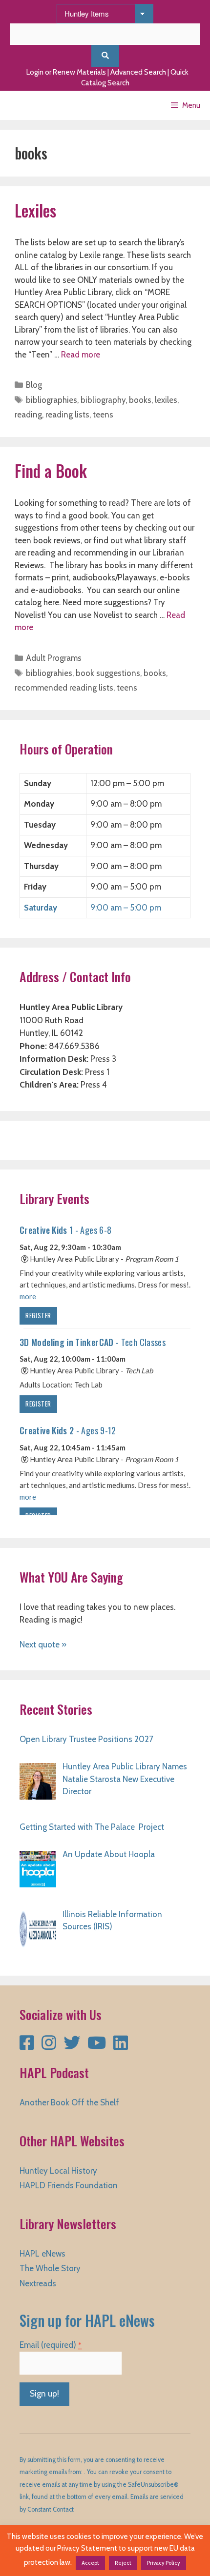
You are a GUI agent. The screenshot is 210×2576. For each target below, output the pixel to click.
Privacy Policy (164, 2563)
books (140, 400)
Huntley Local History (58, 2171)
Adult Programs (54, 658)
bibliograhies (49, 673)
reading (28, 415)
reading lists (67, 415)
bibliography (103, 400)
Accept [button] (90, 2563)
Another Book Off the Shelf (69, 2102)
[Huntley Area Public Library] (36, 105)
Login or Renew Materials (66, 72)
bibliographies (52, 400)
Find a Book (51, 471)
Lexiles (35, 210)
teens (103, 415)
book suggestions (108, 673)
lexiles (166, 400)
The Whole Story (50, 2268)
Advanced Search (138, 72)
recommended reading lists (64, 688)
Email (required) (51, 2345)
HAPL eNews (42, 2254)
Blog (34, 385)
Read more (81, 355)
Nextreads (38, 2283)
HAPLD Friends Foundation (69, 2185)
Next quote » (43, 1645)
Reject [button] (123, 2563)
